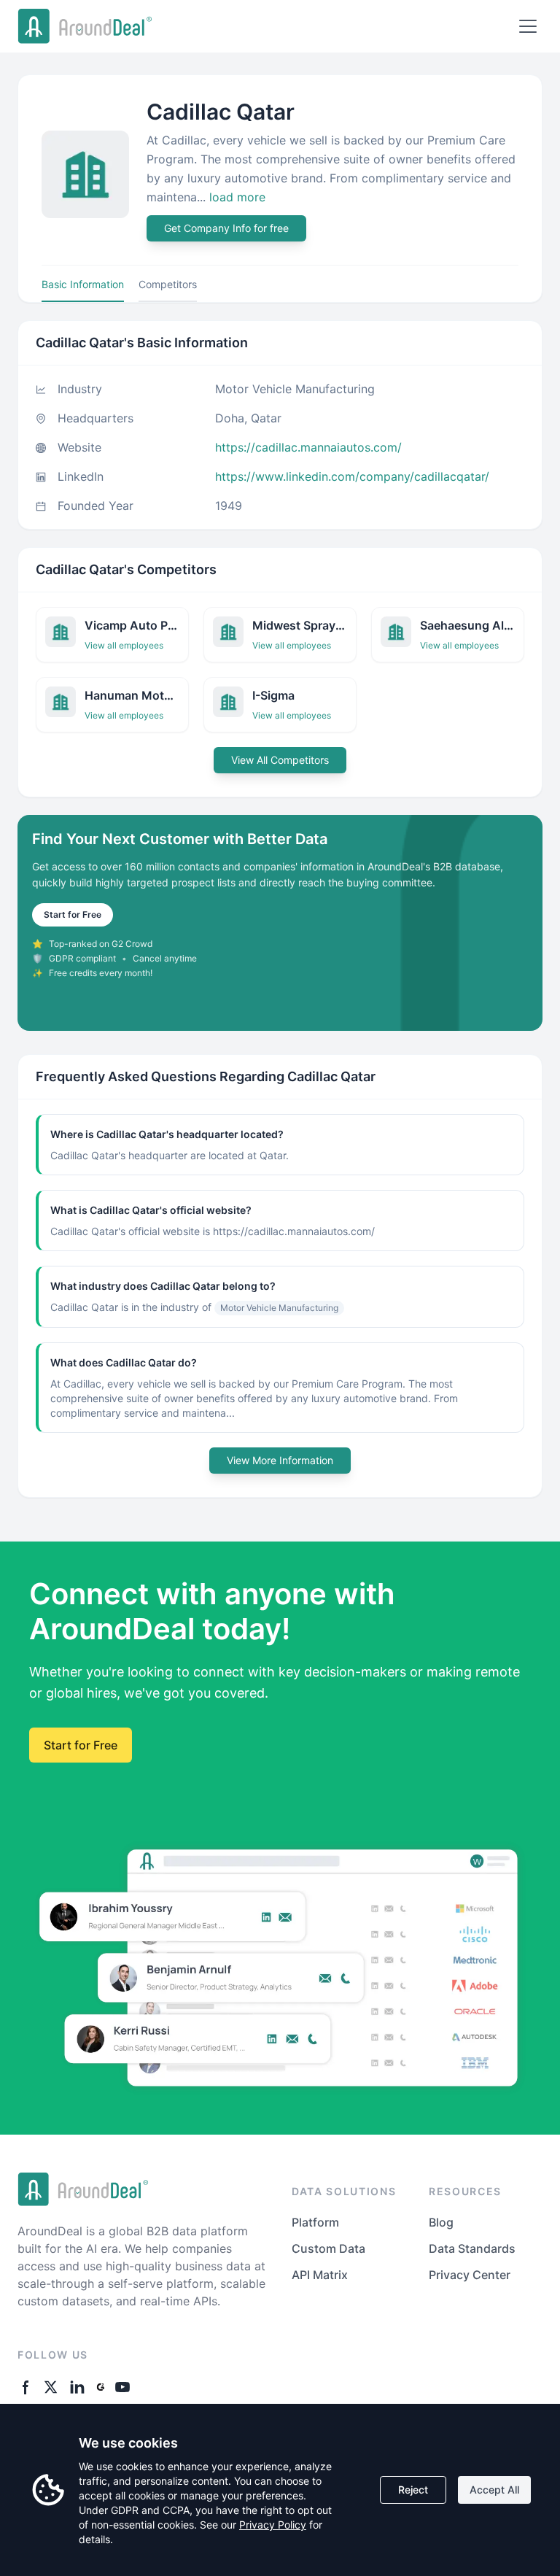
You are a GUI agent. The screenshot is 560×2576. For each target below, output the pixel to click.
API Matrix (320, 2275)
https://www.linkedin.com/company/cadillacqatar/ (352, 476)
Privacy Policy (273, 2525)
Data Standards (472, 2248)
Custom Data (328, 2248)
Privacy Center (470, 2275)
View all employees (124, 645)
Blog (441, 2222)
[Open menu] (528, 26)
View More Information (280, 1460)
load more (237, 197)
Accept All (494, 2490)
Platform (315, 2222)
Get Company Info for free (226, 228)
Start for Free (73, 914)
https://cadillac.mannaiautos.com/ (308, 447)
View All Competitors (280, 760)
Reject (413, 2490)
